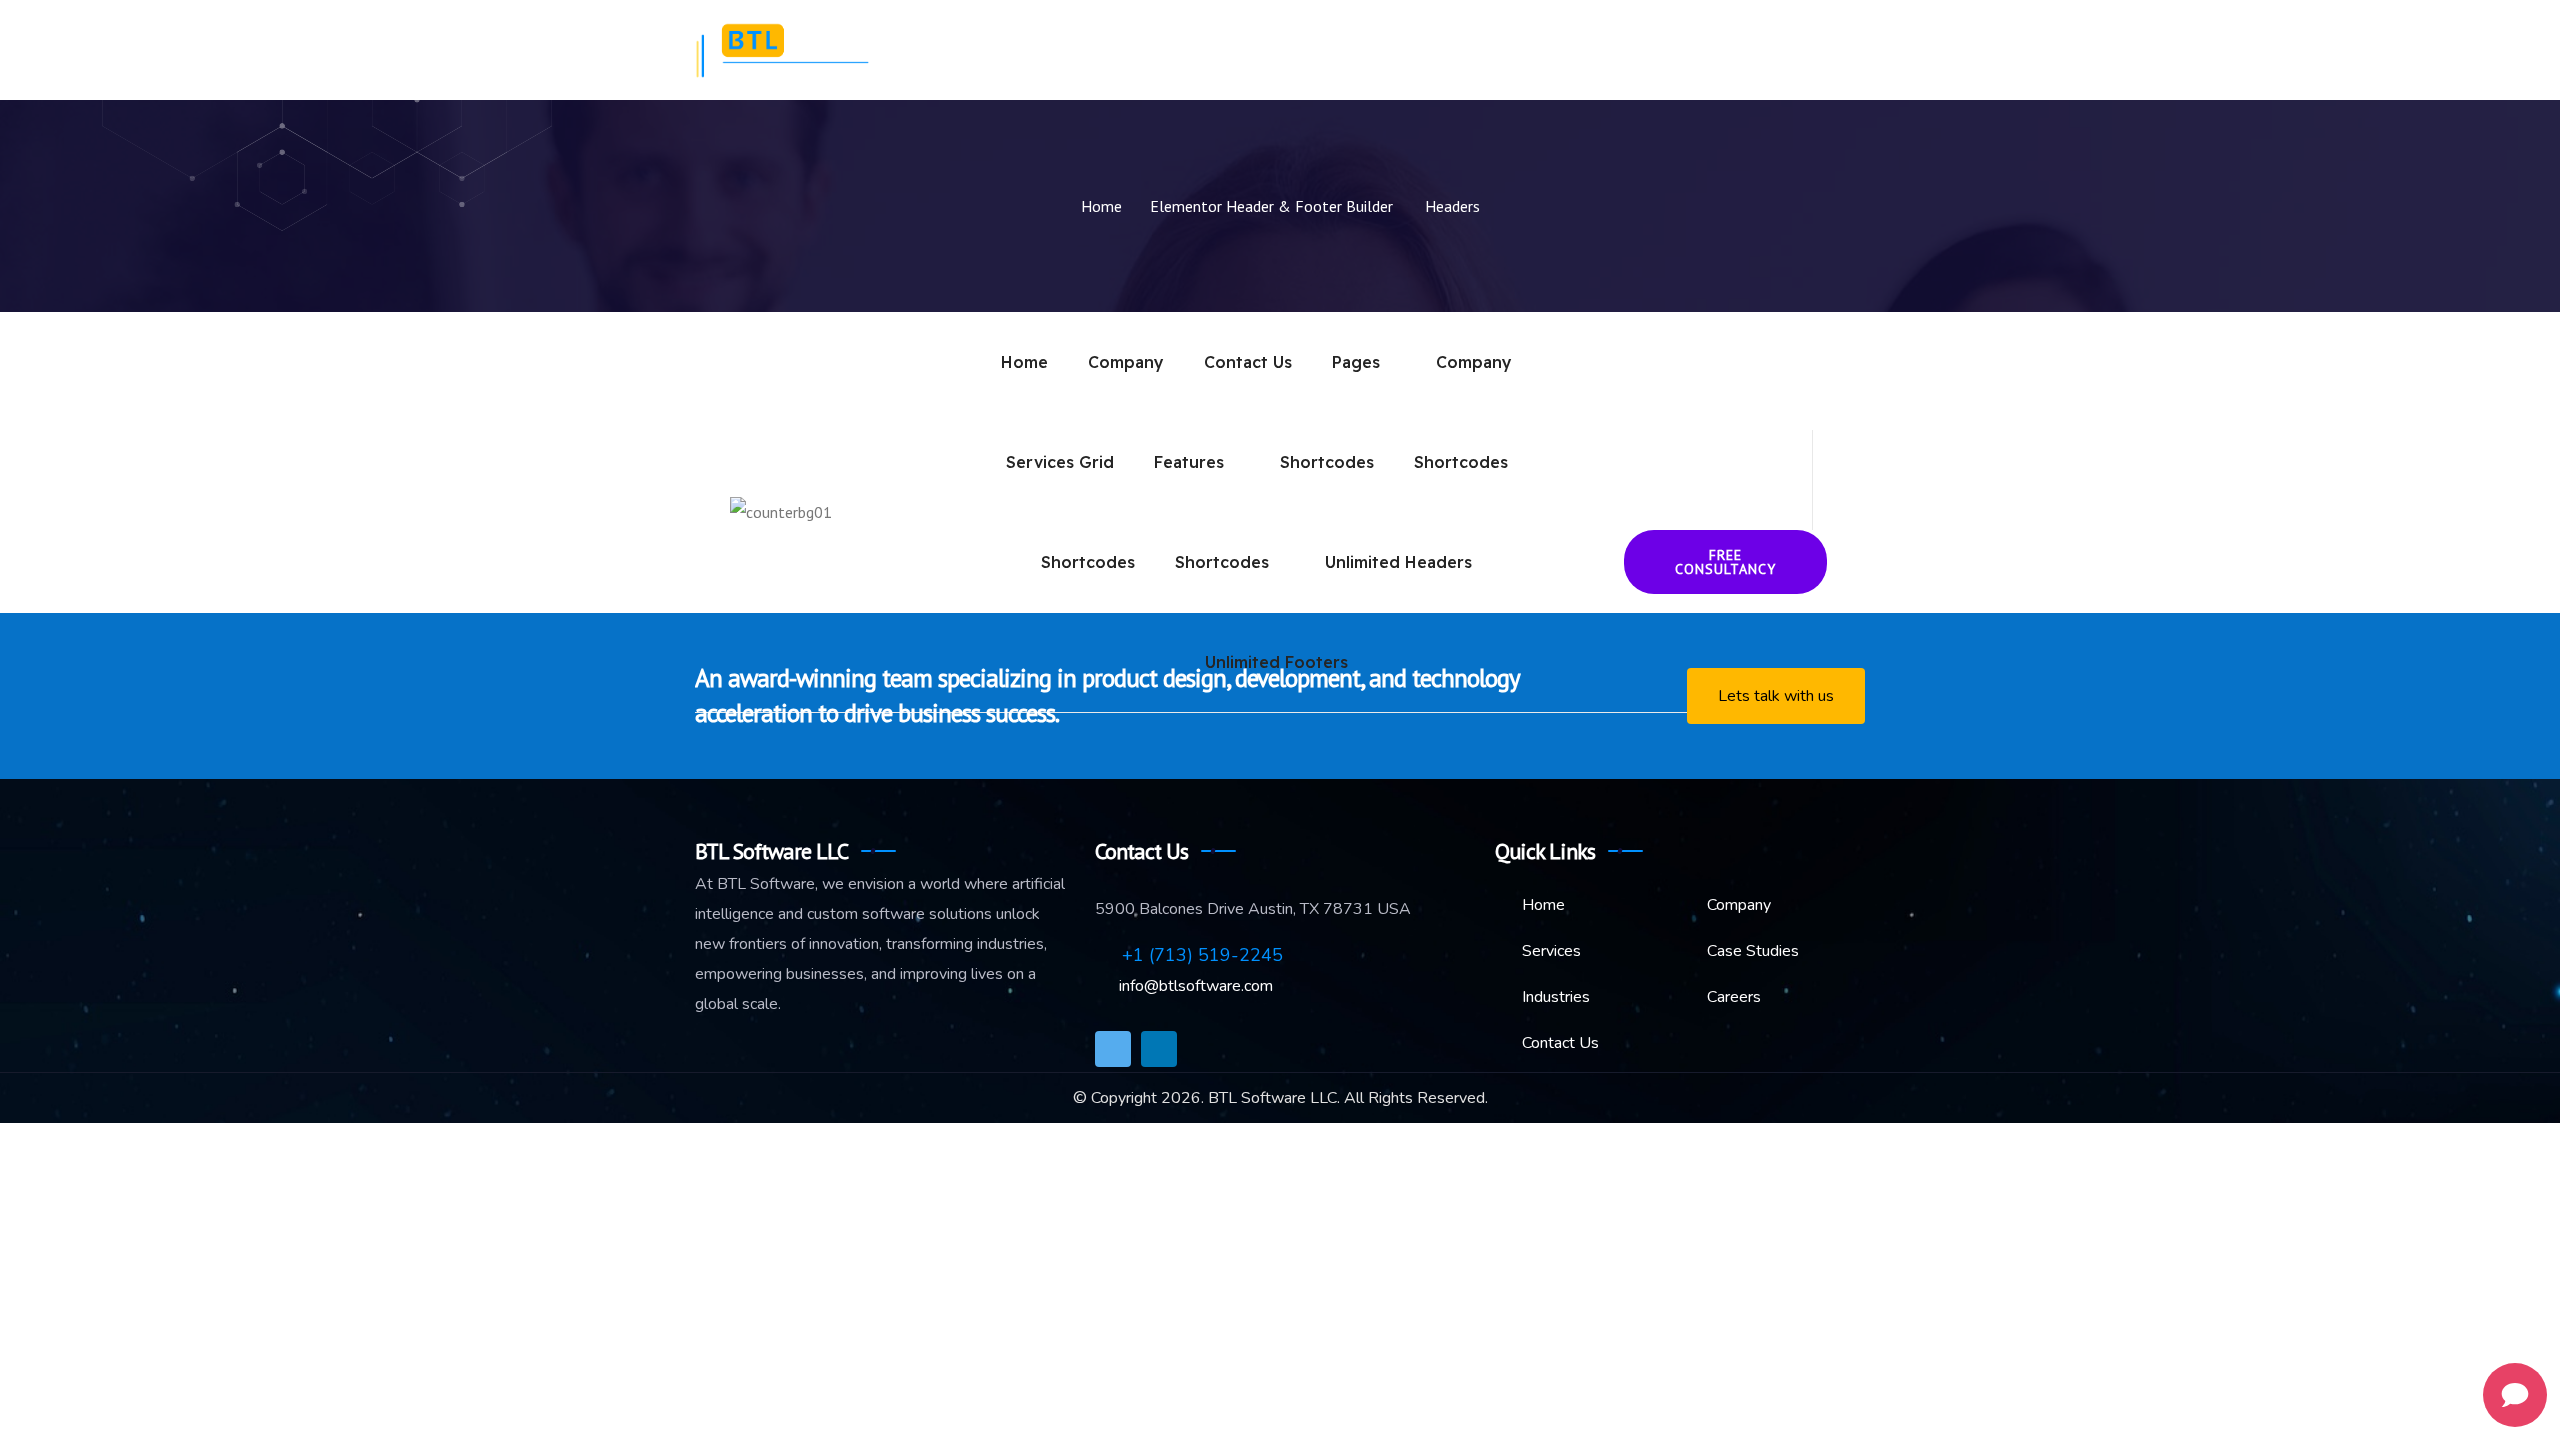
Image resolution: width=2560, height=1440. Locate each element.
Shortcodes (1327, 462)
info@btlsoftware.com (1194, 986)
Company (1278, 50)
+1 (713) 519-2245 (1200, 955)
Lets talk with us (1776, 696)
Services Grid (1060, 462)
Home (1191, 50)
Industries (1493, 50)
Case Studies (1605, 50)
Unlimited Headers (1398, 562)
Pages (1356, 362)
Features (1189, 462)
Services (1373, 50)
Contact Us (1807, 50)
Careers (1709, 50)
